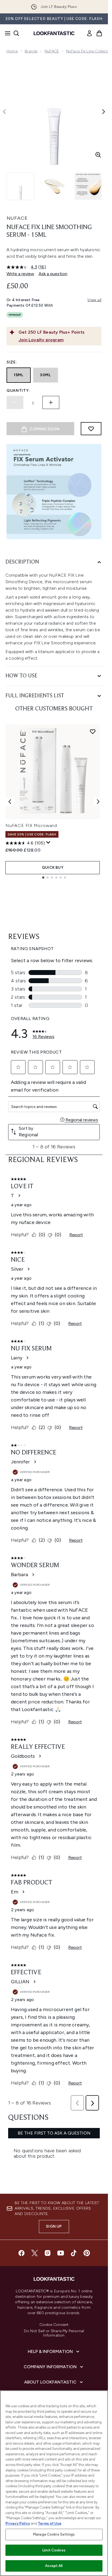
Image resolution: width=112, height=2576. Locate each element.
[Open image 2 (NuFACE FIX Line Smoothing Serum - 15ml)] (54, 186)
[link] (89, 33)
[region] (54, 2483)
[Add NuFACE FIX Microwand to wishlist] (93, 731)
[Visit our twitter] (35, 2253)
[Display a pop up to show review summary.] (48, 843)
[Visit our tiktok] (74, 2253)
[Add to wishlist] (91, 429)
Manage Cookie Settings (54, 2534)
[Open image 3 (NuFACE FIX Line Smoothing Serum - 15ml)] (88, 186)
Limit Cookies (54, 2550)
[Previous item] (10, 802)
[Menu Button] (6, 33)
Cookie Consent (54, 2325)
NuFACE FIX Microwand (31, 825)
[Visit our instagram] (48, 2253)
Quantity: (18, 391)
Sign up (54, 2226)
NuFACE (52, 51)
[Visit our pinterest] (87, 2253)
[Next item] (98, 802)
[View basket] (99, 33)
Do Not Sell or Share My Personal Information (54, 2333)
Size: (12, 362)
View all (94, 300)
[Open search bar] (16, 33)
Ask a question (53, 274)
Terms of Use (50, 2523)
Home (12, 51)
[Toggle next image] (104, 112)
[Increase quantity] (51, 402)
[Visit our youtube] (61, 2253)
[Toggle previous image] (4, 112)
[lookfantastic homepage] (54, 33)
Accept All (54, 2566)
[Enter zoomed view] (98, 155)
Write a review (20, 274)
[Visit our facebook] (21, 2253)
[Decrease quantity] (15, 402)
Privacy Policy (18, 2523)
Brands (31, 51)
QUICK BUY (53, 868)
